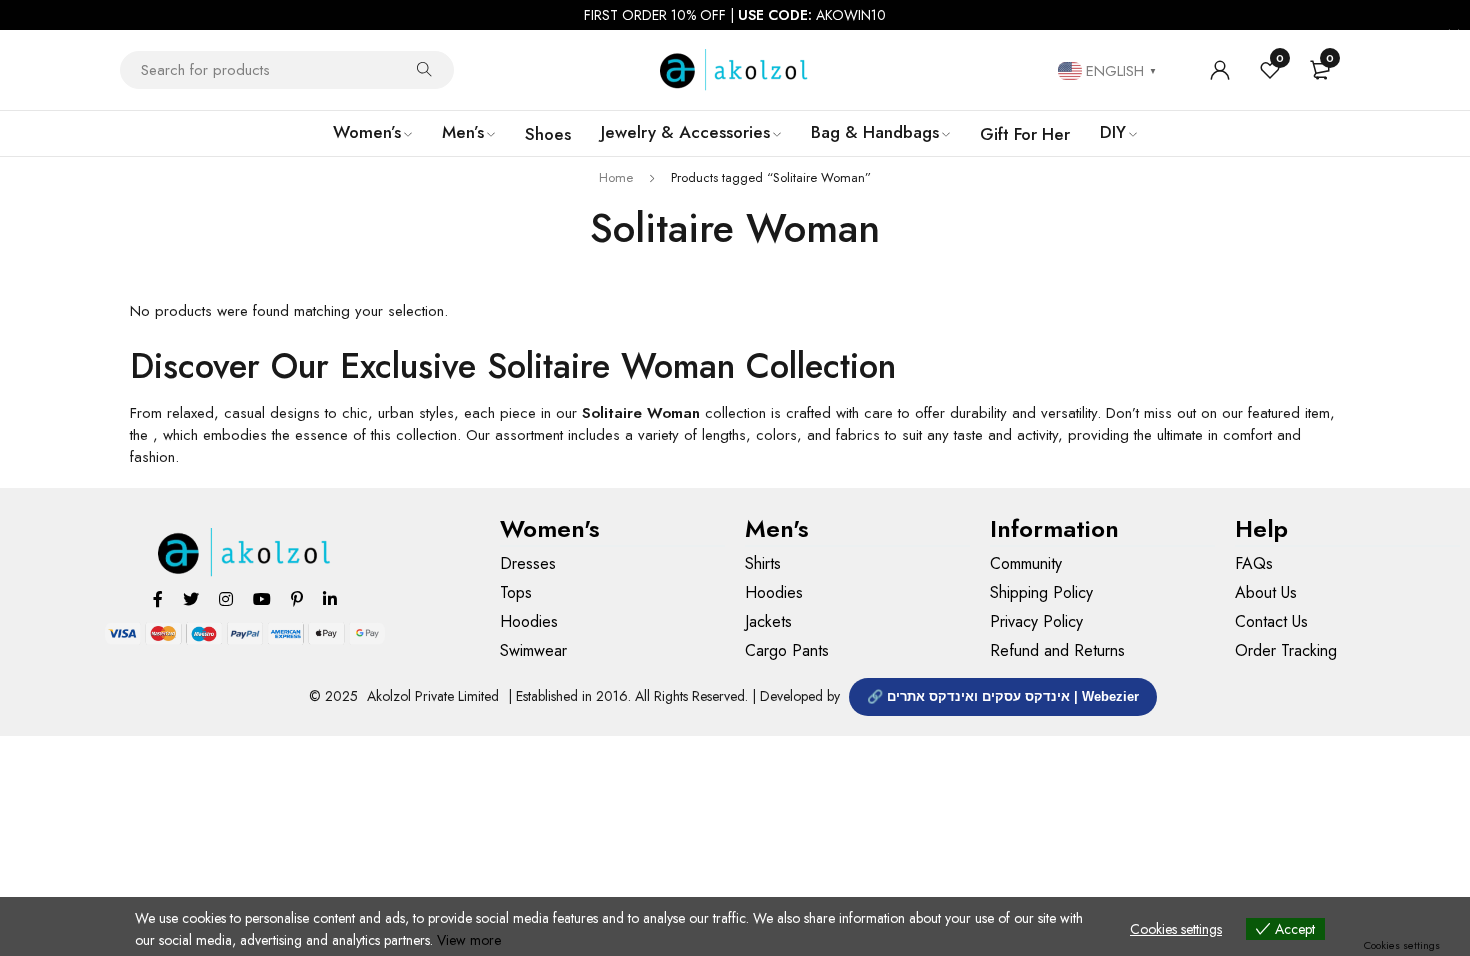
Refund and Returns (1057, 650)
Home (616, 177)
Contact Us (1271, 621)
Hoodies (529, 621)
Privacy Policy (1036, 621)
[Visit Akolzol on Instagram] (226, 598)
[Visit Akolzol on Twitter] (191, 598)
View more (469, 940)
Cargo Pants (787, 650)
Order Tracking (1286, 650)
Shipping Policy (1041, 592)
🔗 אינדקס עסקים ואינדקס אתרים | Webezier (1003, 696)
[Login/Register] (1220, 70)
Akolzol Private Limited (433, 696)
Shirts (763, 563)
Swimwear (533, 650)
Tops (516, 592)
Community (1026, 563)
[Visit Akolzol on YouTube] (262, 598)
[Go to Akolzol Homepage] (245, 552)
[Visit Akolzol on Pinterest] (297, 598)
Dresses (528, 563)
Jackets (768, 621)
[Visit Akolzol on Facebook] (158, 598)
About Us (1266, 592)
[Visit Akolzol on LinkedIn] (330, 598)
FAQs (1254, 563)
